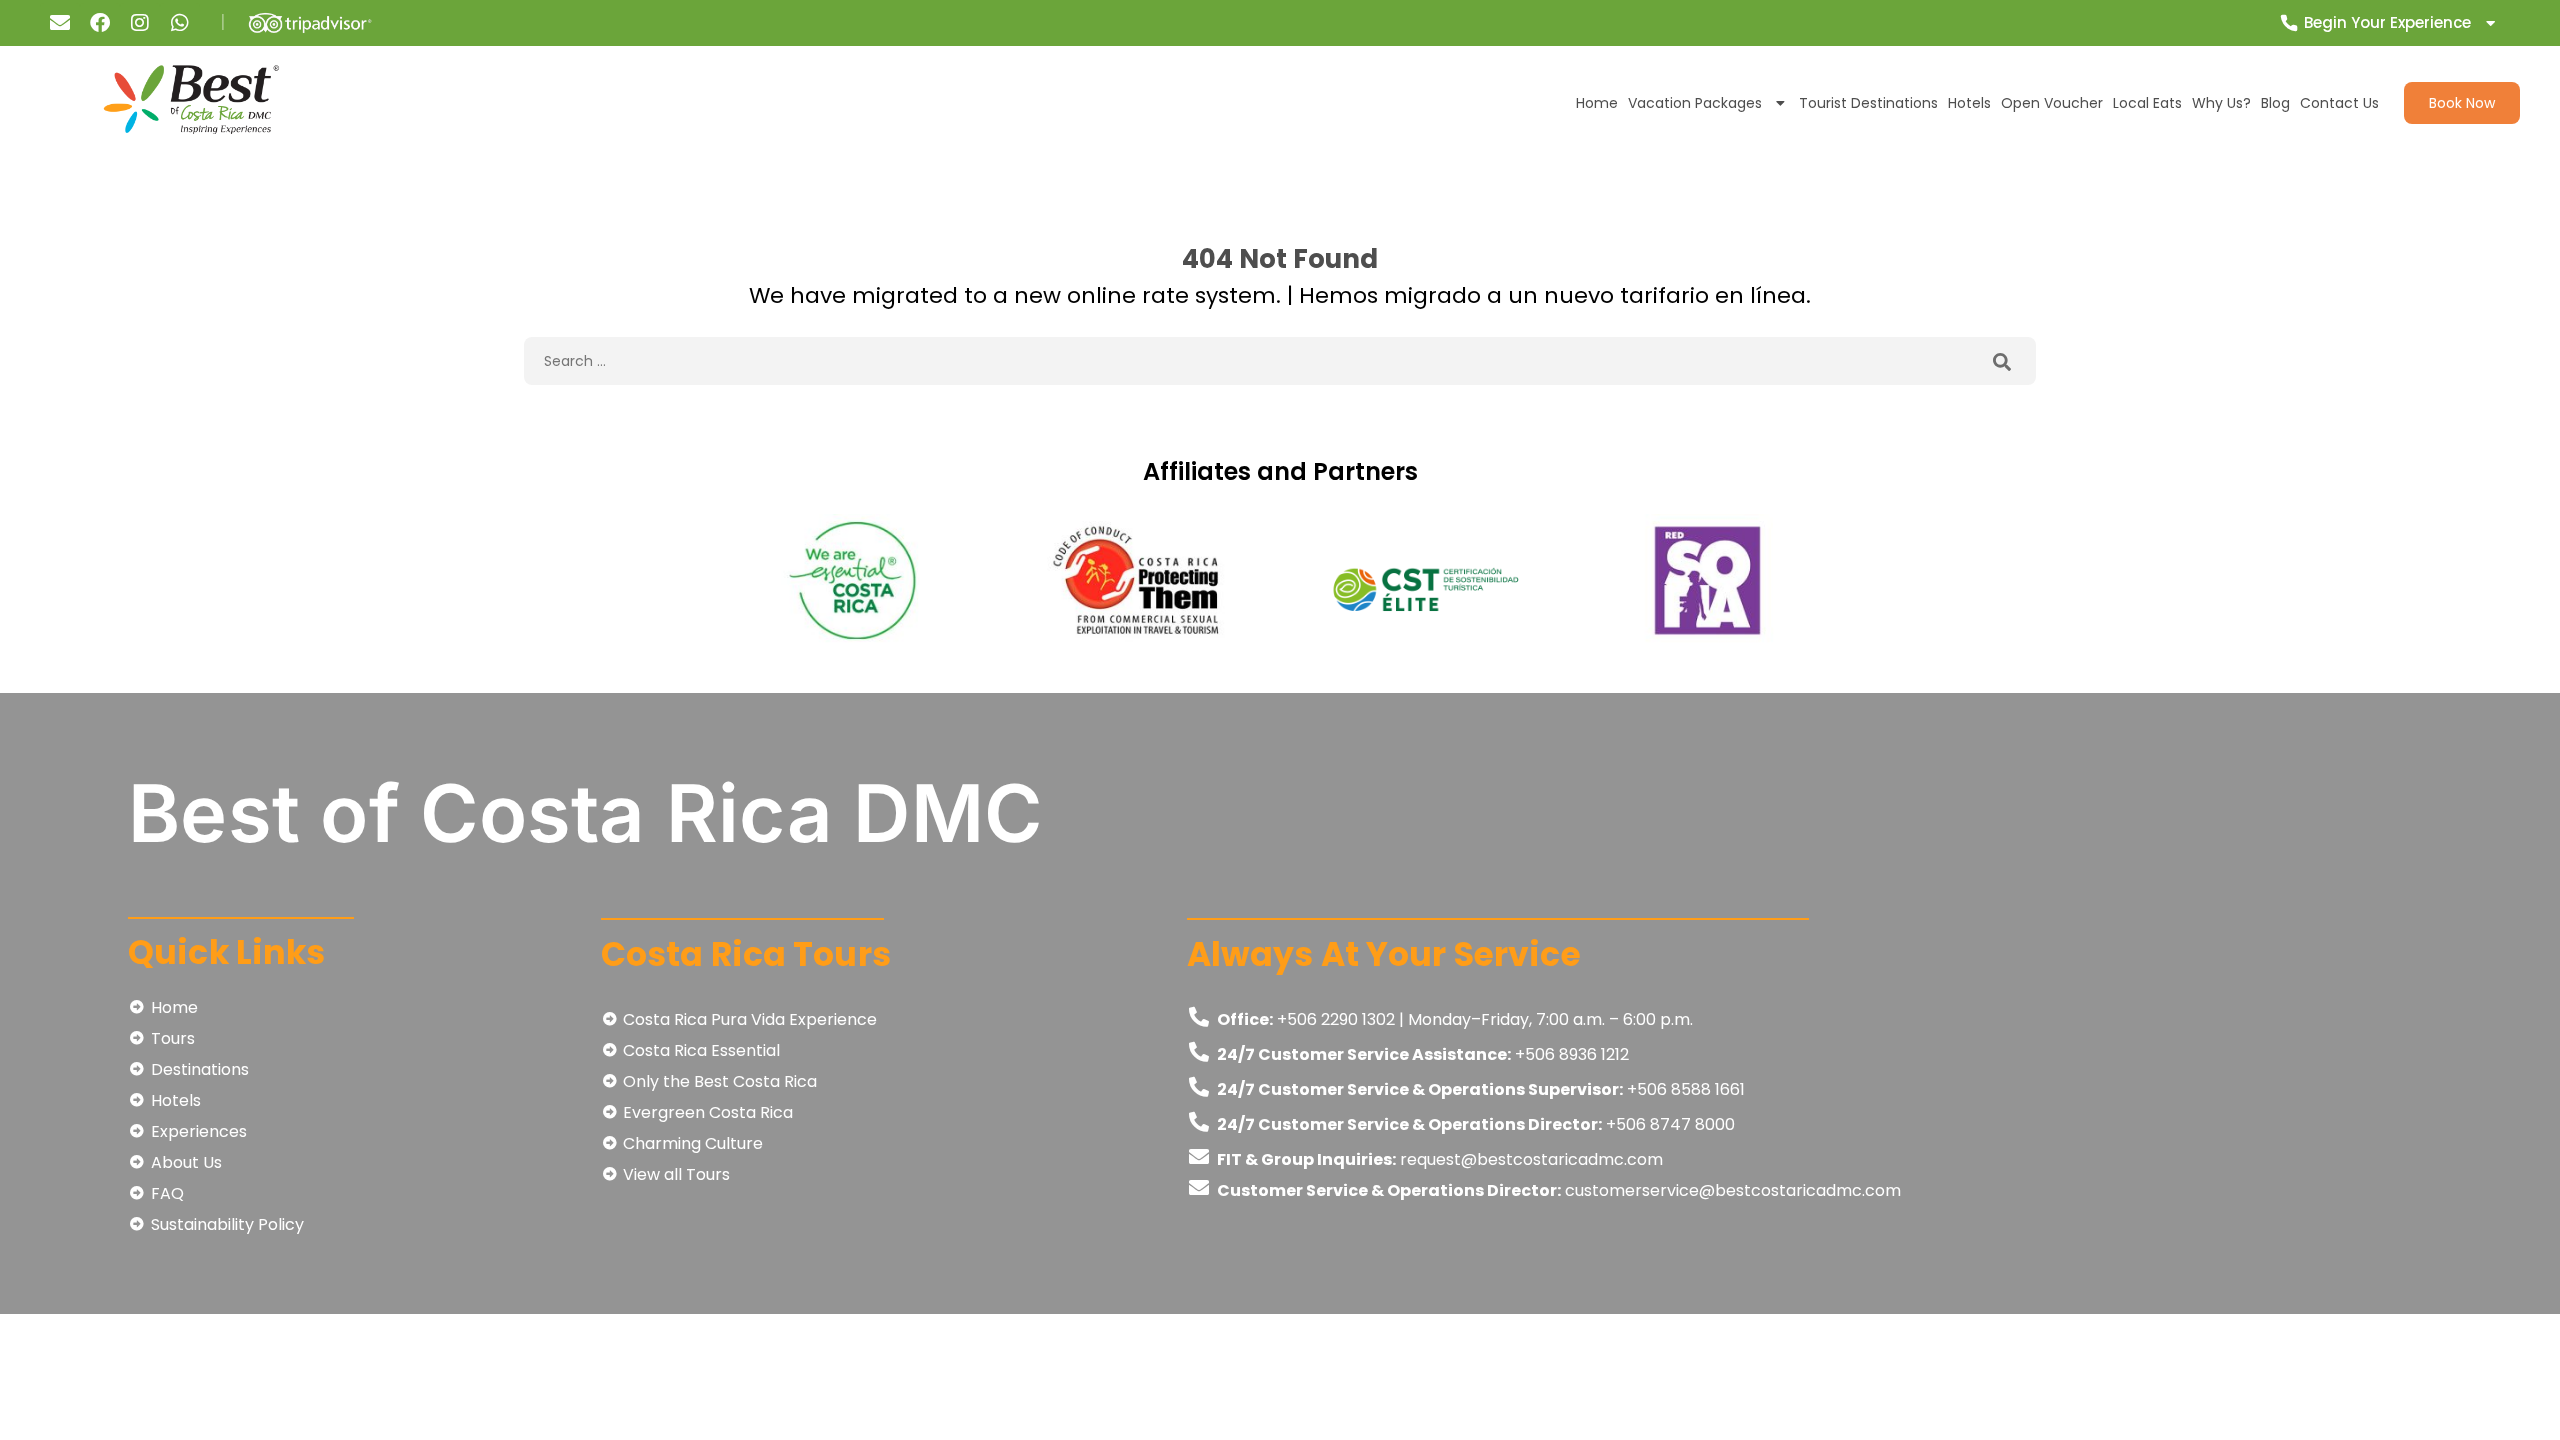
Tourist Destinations (1868, 103)
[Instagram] (140, 23)
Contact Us (2339, 103)
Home (1597, 103)
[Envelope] (60, 23)
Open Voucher (2052, 103)
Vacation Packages (1695, 103)
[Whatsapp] (180, 23)
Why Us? (2221, 103)
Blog (2275, 103)
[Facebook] (100, 23)
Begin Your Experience (2387, 22)
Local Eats (2147, 103)
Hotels (1969, 103)
